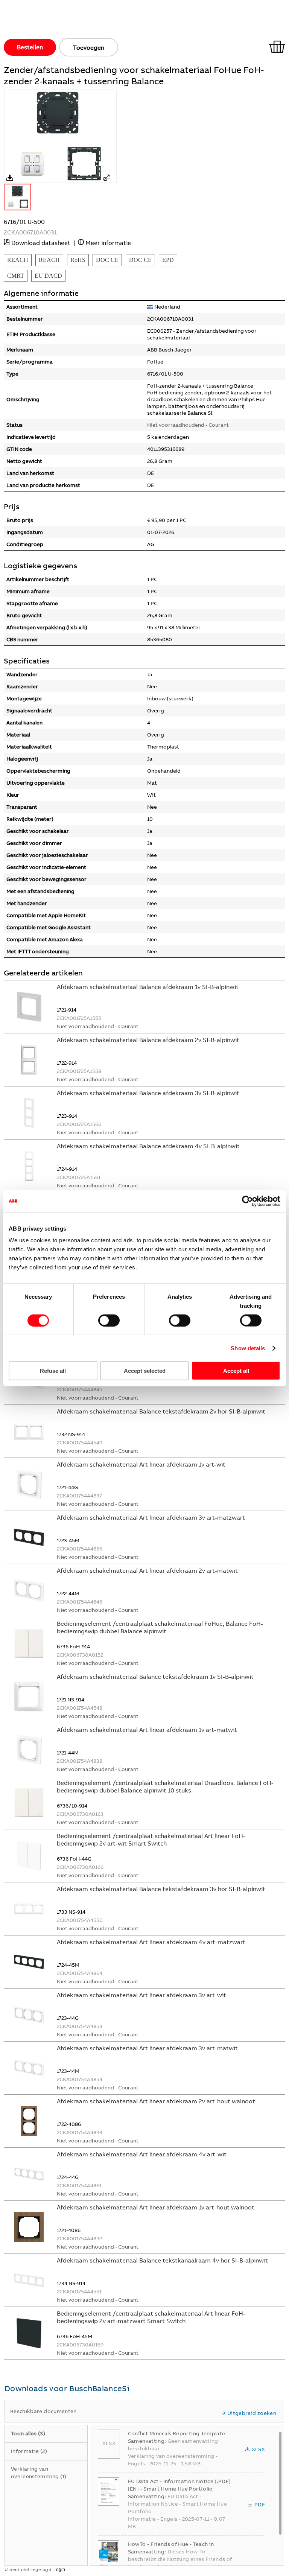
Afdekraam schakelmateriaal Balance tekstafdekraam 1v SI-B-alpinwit (155, 1677)
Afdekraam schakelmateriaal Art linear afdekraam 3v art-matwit (147, 2048)
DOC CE (107, 260)
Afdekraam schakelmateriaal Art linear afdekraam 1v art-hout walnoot (156, 2207)
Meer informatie (108, 243)
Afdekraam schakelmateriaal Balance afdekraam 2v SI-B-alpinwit (148, 1040)
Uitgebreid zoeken (252, 2413)
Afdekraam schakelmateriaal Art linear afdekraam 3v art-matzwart (151, 1517)
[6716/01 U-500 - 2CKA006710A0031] (107, 177)
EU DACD (48, 276)
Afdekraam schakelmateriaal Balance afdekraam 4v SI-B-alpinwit (148, 1146)
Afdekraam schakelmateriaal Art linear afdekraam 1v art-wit (141, 1464)
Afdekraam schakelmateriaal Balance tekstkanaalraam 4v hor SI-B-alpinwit (162, 2260)
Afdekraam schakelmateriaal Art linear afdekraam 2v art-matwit (147, 1570)
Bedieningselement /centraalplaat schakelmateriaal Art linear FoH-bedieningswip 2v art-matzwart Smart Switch (151, 2317)
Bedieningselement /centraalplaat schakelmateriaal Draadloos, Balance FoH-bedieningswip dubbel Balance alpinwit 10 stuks (165, 1786)
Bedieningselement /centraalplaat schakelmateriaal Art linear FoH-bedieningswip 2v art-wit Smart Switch (151, 1840)
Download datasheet (41, 243)
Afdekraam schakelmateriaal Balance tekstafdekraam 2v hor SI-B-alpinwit (161, 1411)
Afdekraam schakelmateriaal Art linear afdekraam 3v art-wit (141, 1995)
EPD (168, 260)
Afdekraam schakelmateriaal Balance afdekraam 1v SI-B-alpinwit (148, 987)
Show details (248, 1348)
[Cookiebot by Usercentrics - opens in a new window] (247, 1201)
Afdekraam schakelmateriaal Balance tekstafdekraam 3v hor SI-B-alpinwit (161, 1889)
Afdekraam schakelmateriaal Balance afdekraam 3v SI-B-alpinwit (148, 1093)
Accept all (236, 1371)
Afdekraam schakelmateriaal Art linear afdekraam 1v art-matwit (147, 1730)
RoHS (78, 260)
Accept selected (145, 1371)
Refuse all (53, 1371)
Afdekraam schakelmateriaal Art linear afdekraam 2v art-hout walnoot (156, 2101)
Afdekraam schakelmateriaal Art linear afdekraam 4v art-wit (142, 2154)
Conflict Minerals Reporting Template (177, 2433)
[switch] (109, 1320)
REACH (18, 260)
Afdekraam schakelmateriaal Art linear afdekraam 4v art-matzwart (151, 1942)
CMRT (16, 276)
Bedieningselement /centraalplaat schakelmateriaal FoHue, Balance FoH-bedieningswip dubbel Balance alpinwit (160, 1627)
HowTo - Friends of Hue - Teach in (171, 2544)
